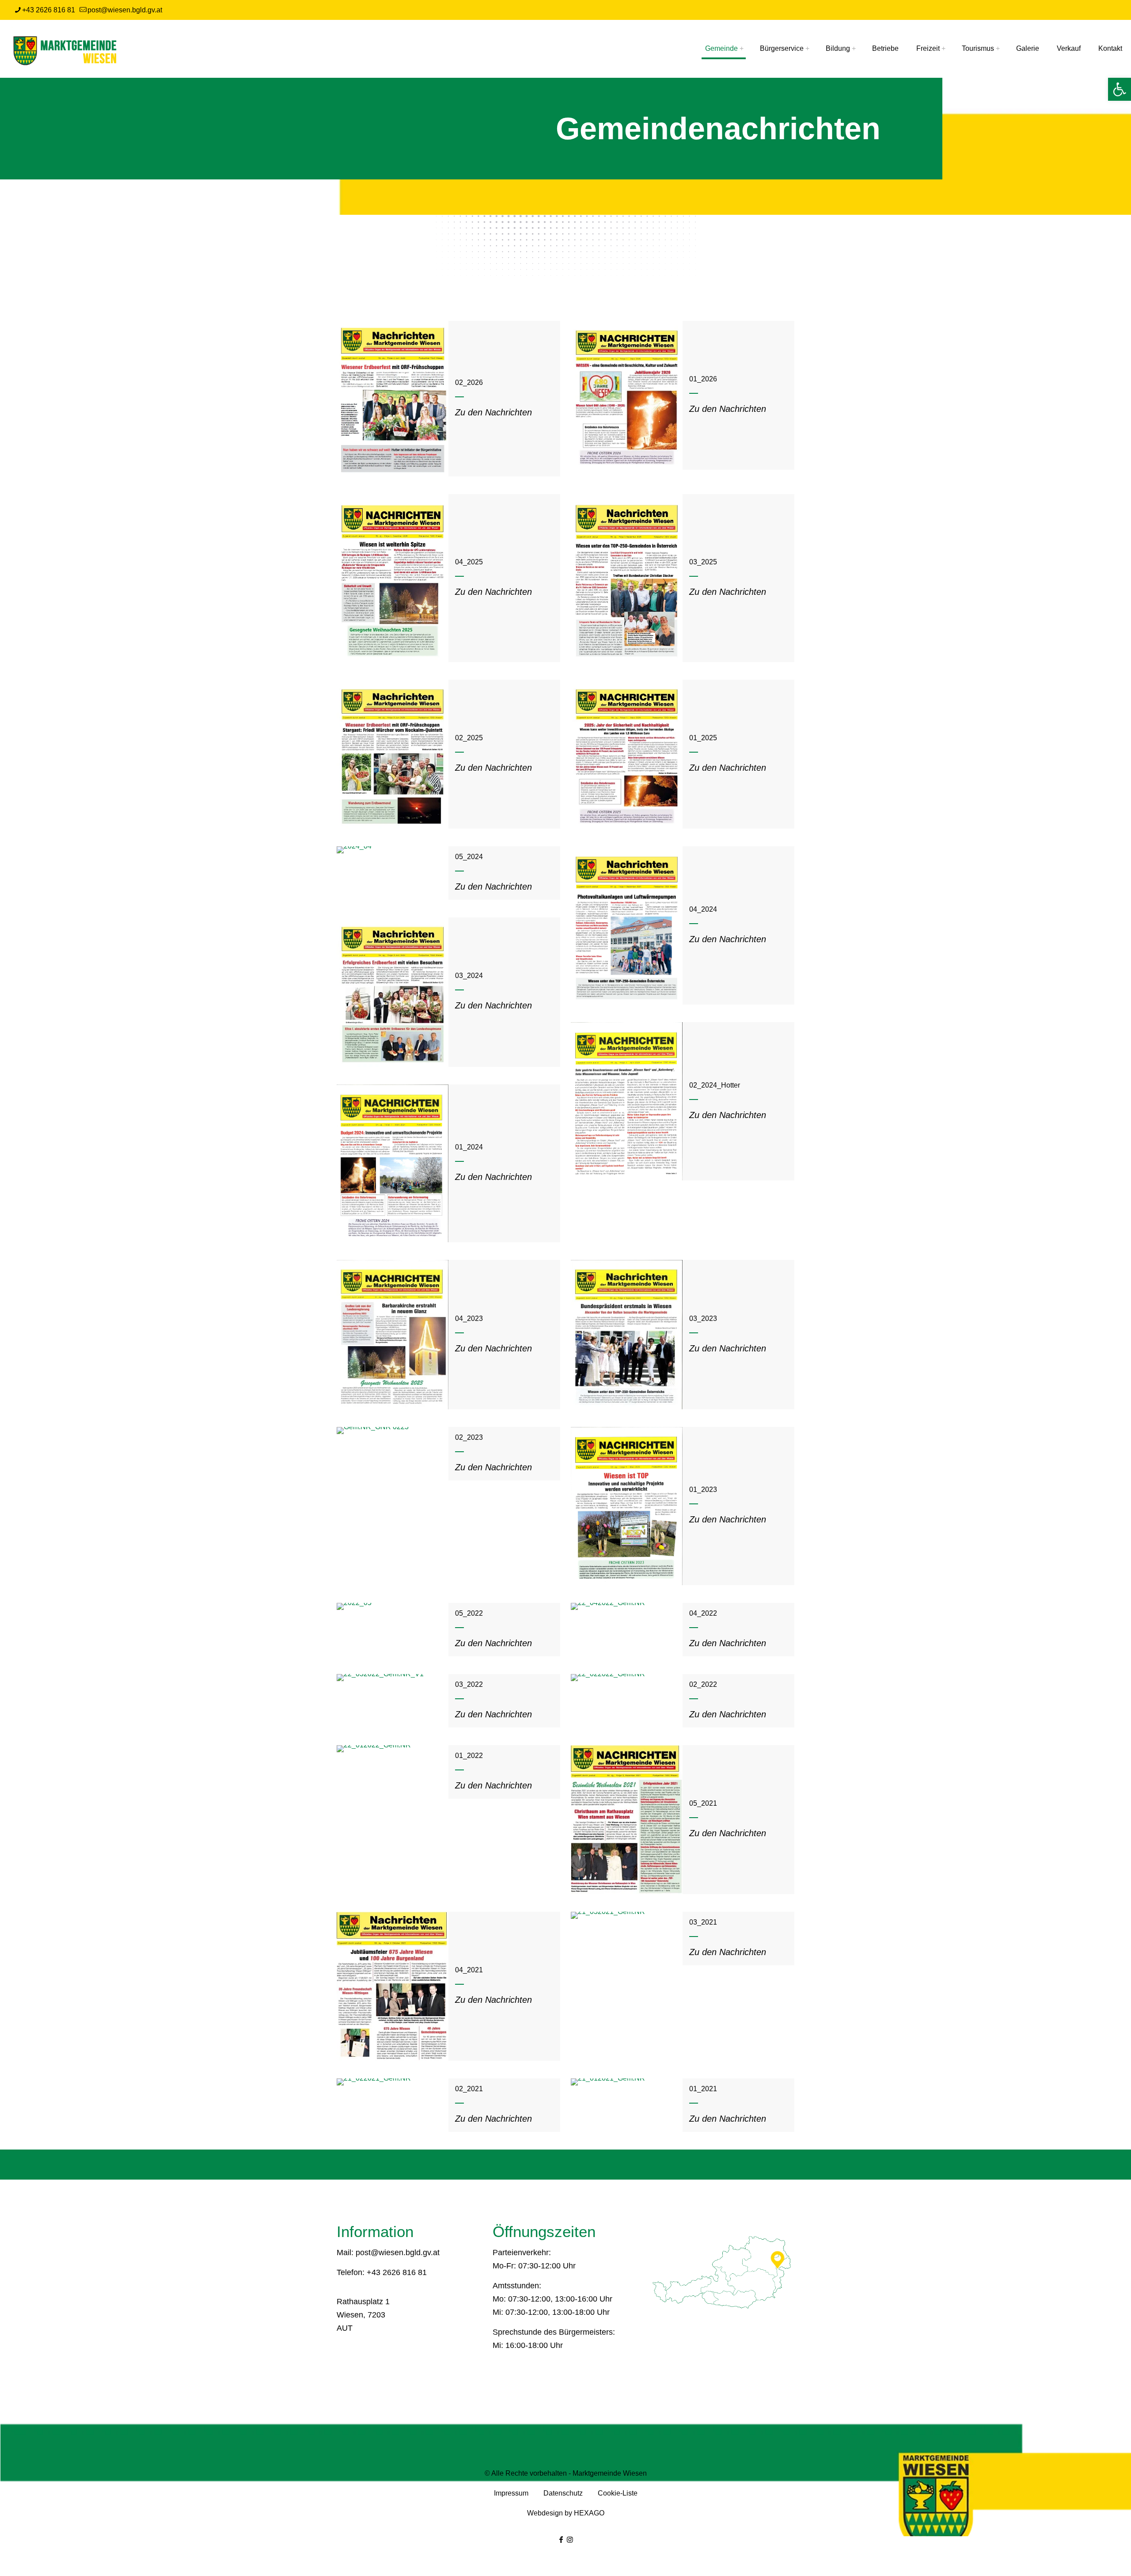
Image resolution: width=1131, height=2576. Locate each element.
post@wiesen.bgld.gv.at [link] (125, 10)
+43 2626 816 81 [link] (49, 10)
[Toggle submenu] (739, 49)
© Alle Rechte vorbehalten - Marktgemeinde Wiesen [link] (566, 2473)
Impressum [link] (512, 2493)
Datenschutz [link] (564, 2493)
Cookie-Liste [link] (618, 2493)
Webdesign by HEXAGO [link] (566, 2513)
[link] (1120, 89)
